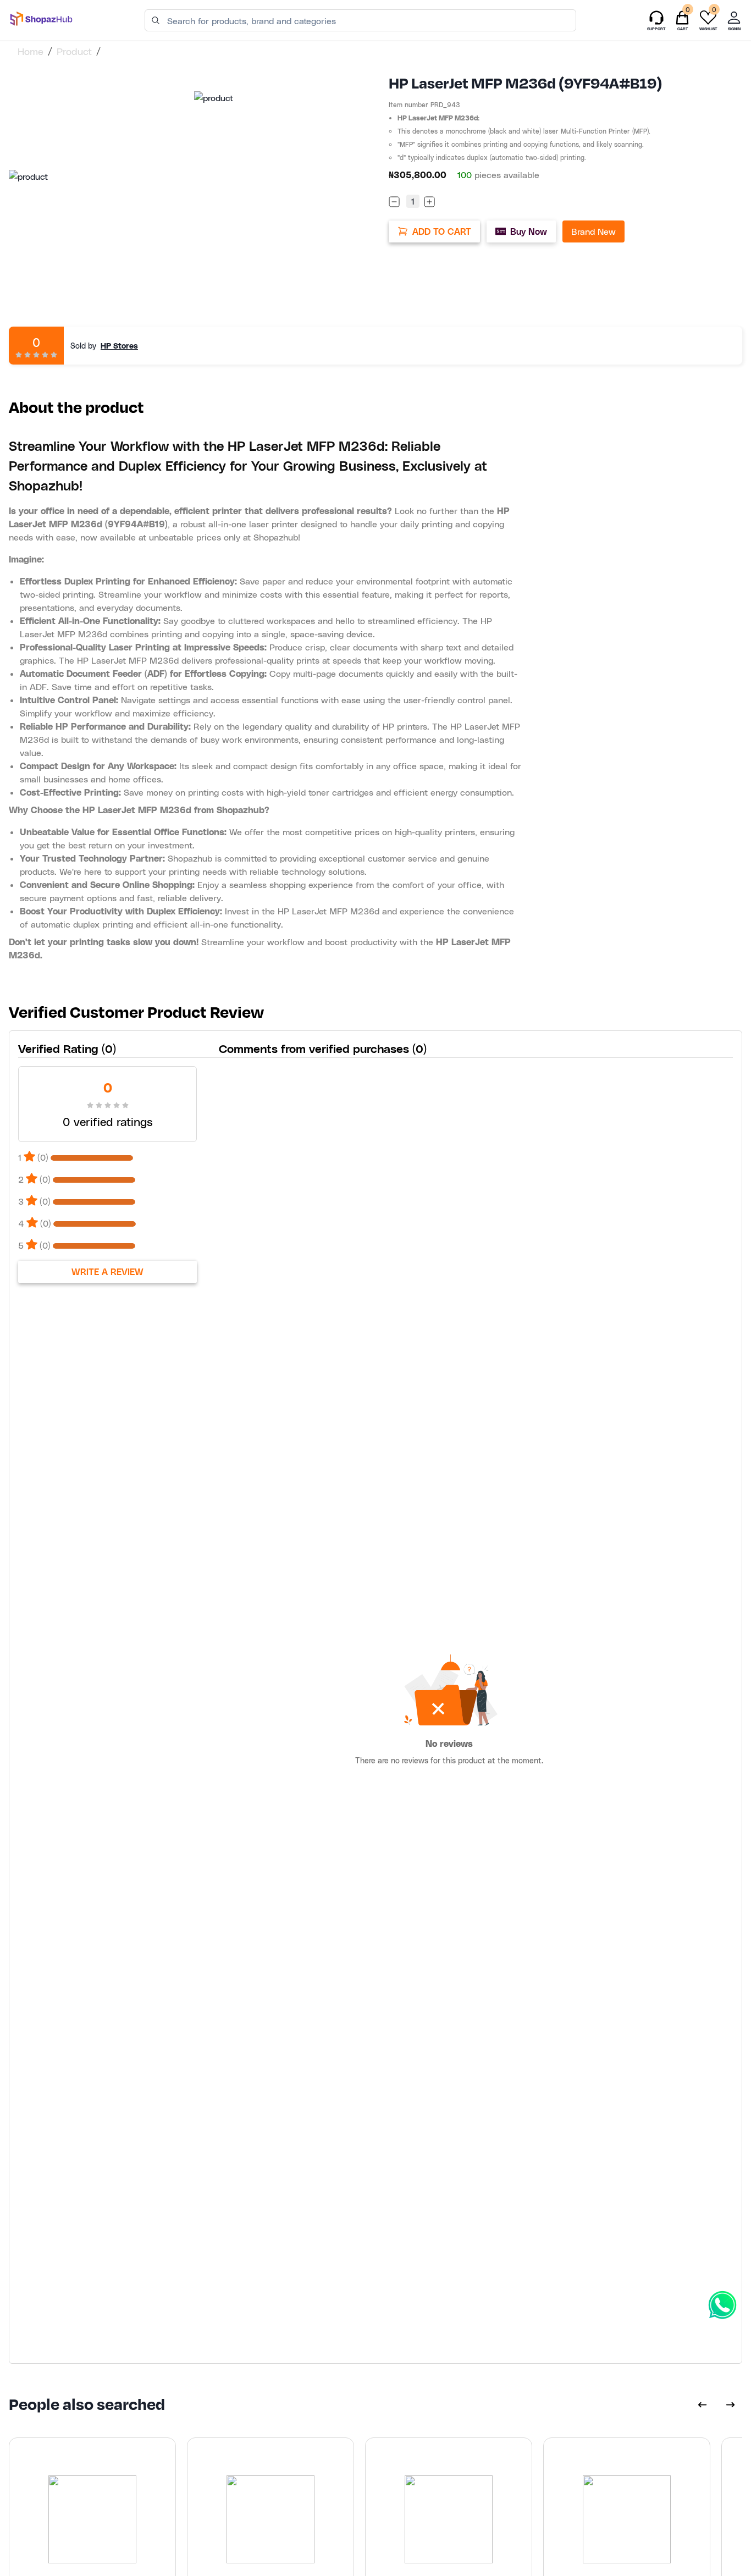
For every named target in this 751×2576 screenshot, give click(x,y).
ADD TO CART (442, 231)
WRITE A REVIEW (107, 1272)
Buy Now (529, 231)
